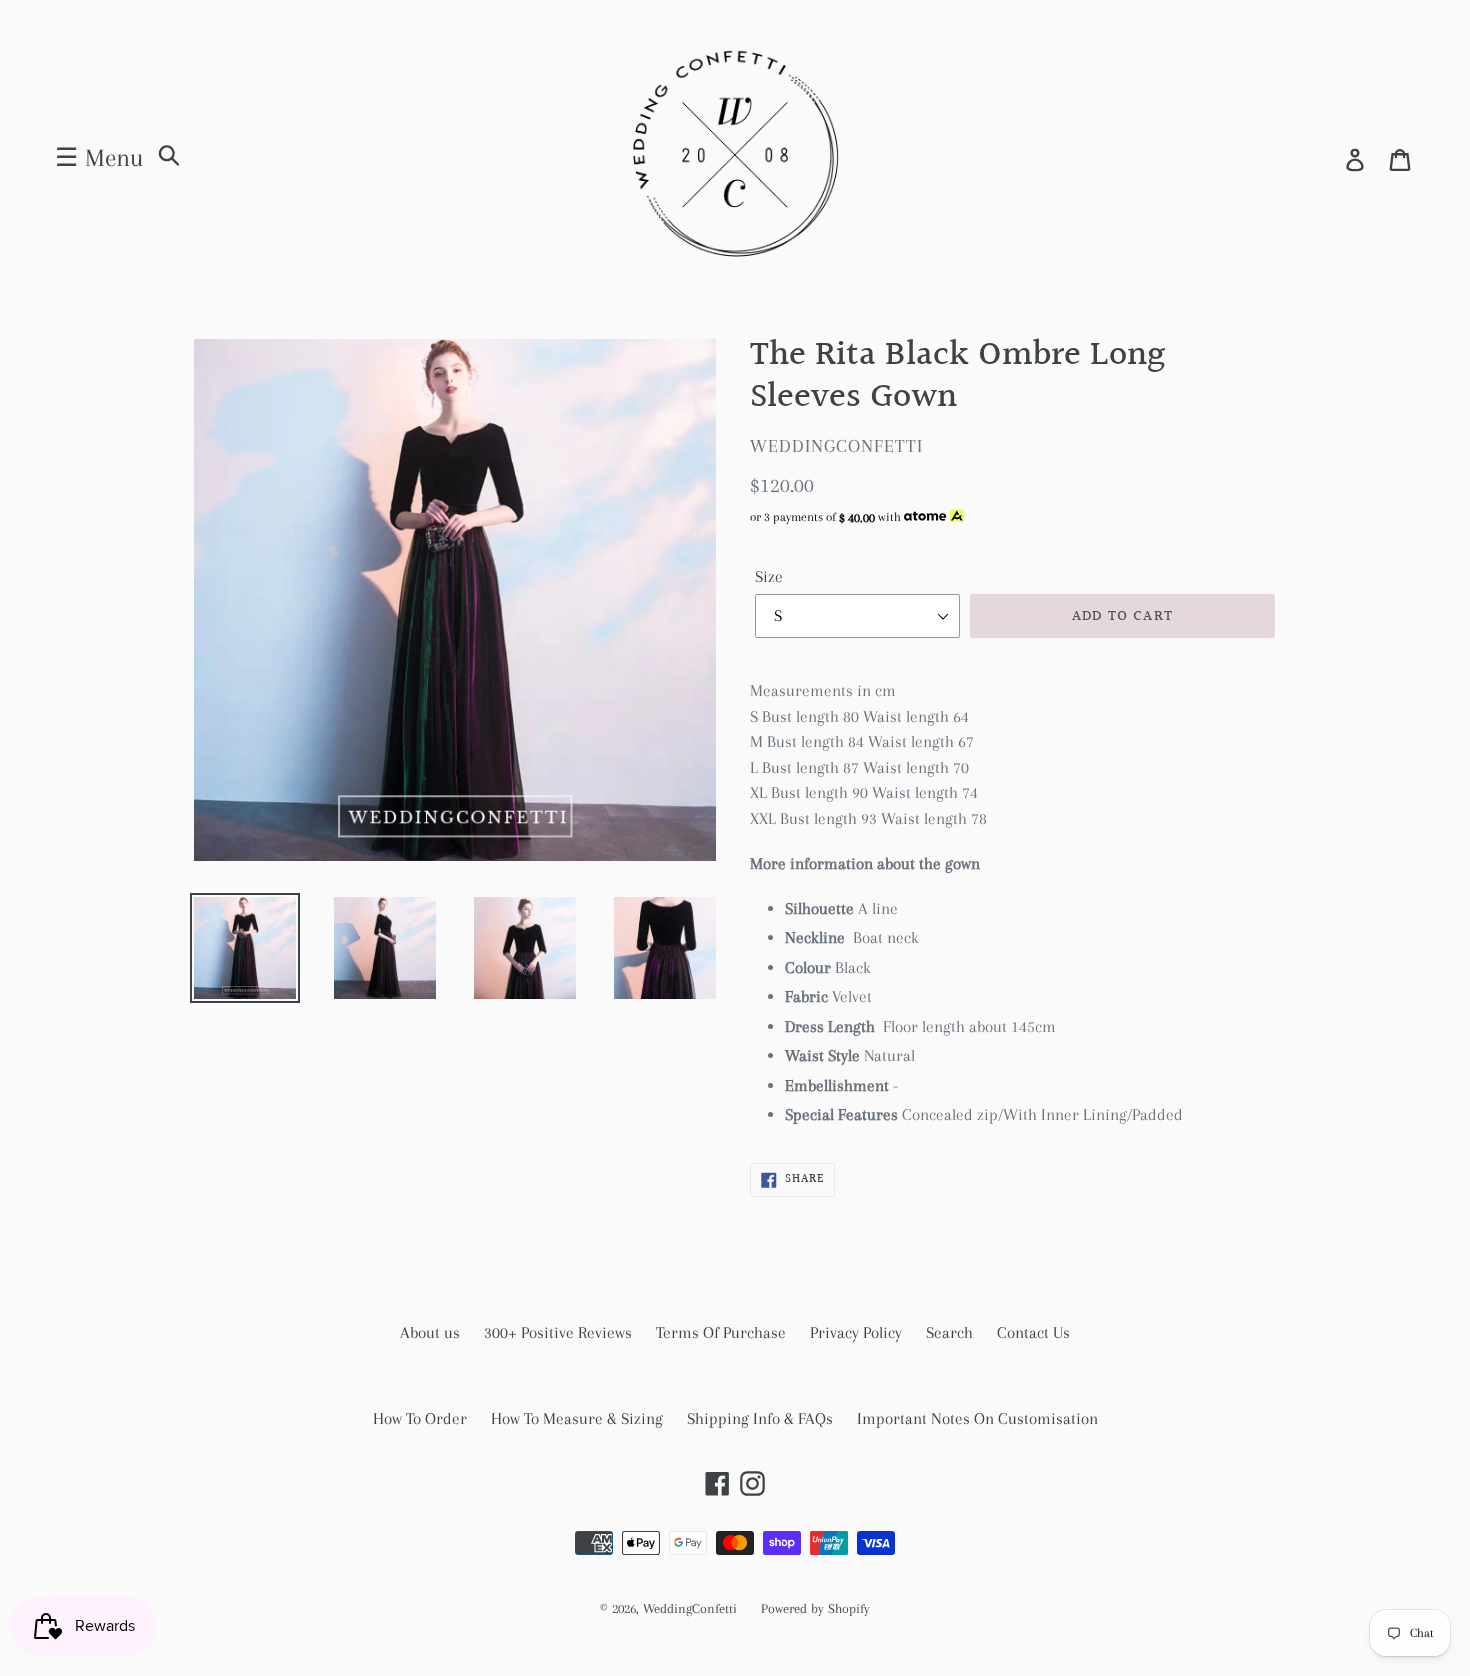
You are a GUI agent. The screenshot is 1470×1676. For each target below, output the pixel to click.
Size (769, 576)
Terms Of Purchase (721, 1332)
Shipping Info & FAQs (760, 1418)
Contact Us (1033, 1332)
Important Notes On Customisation (977, 1418)
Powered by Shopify (815, 1608)
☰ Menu (99, 157)
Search (949, 1332)
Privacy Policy (856, 1332)
